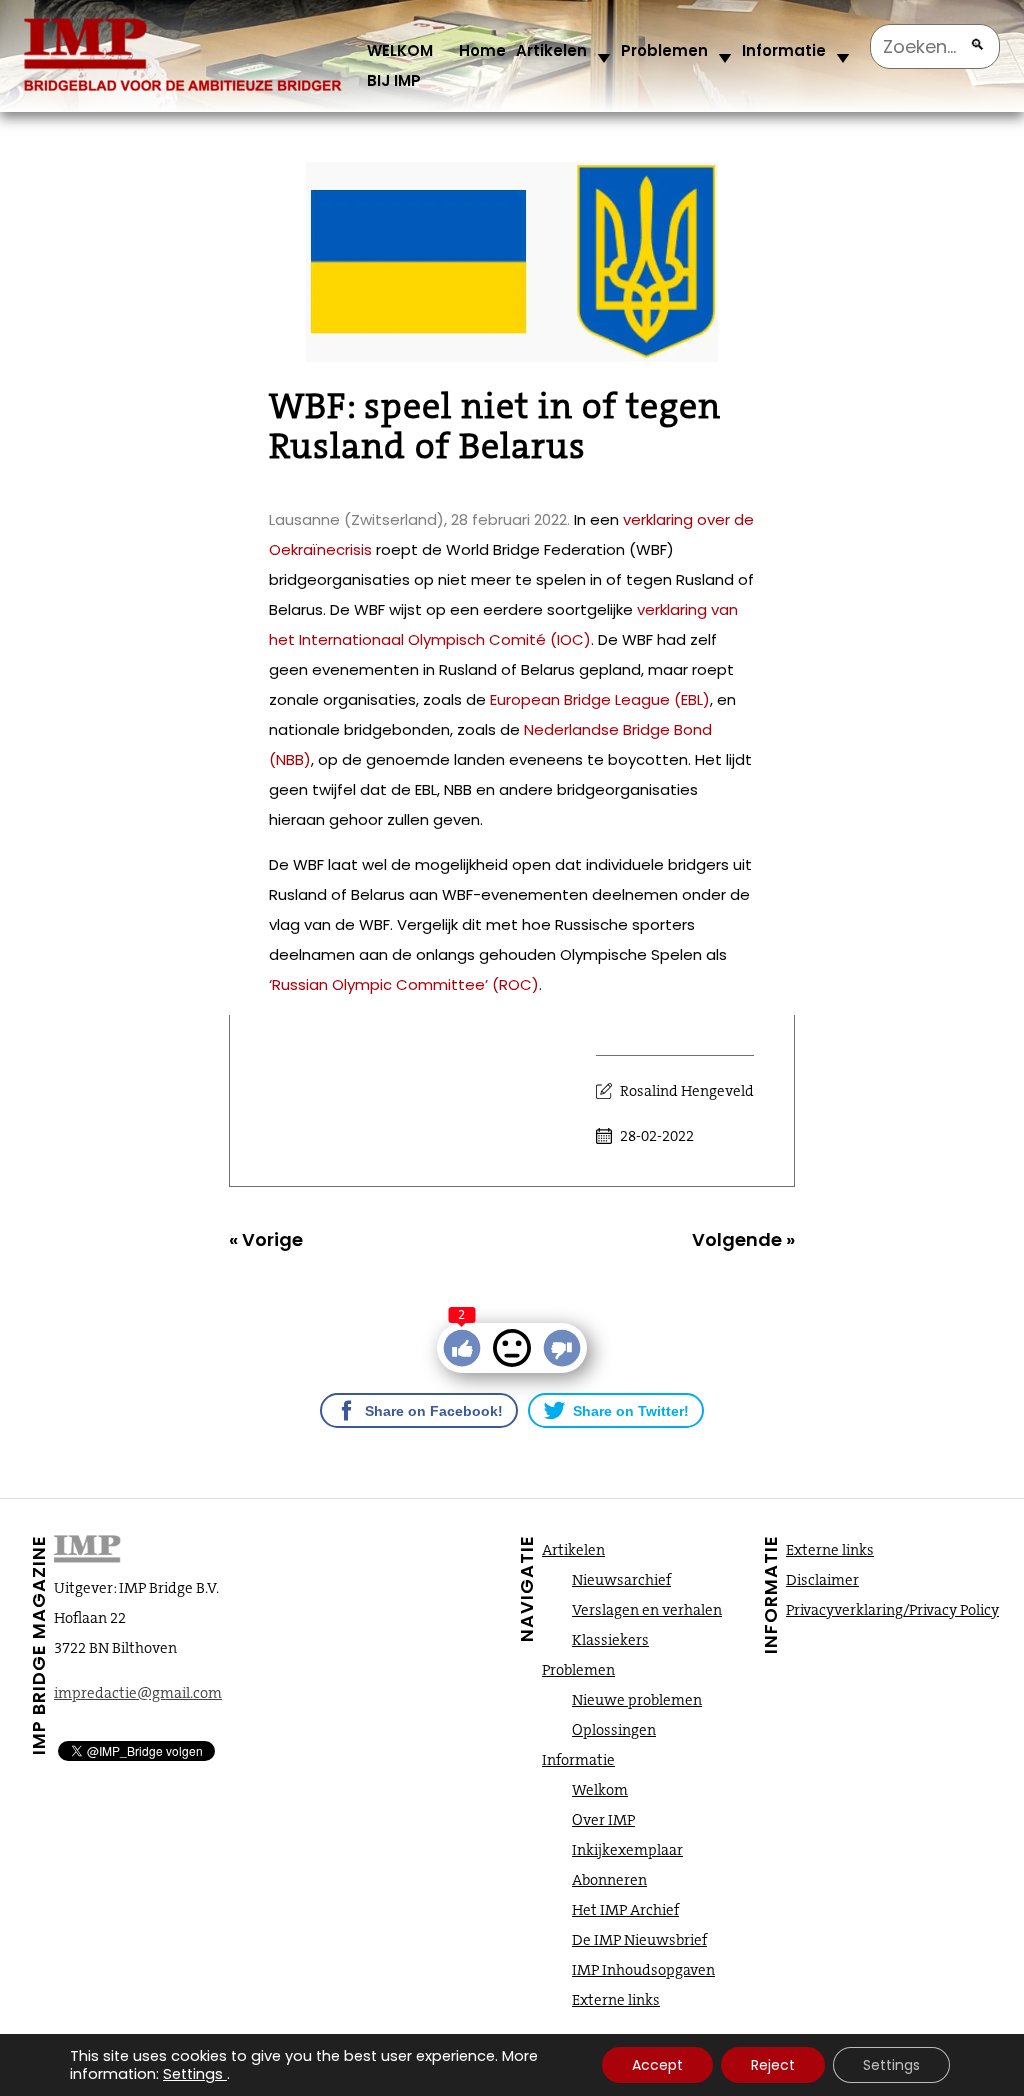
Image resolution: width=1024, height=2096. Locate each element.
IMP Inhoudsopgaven (643, 1970)
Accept (657, 2065)
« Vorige (266, 1239)
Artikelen (551, 50)
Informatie (784, 50)
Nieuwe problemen (637, 1700)
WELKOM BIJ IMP (400, 65)
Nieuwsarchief (621, 1580)
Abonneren (609, 1880)
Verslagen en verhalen (647, 1610)
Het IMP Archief (625, 1910)
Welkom (600, 1790)
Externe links (616, 2000)
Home (482, 50)
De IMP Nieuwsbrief (639, 1940)
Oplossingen (614, 1730)
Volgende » (743, 1239)
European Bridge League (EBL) (600, 699)
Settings (193, 2074)
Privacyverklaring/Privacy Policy (892, 1610)
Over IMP (603, 1820)
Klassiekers (610, 1640)
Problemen (664, 50)
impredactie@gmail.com (138, 1693)
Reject (773, 2065)
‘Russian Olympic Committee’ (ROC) (404, 984)
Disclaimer (822, 1580)
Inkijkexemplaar (627, 1850)
